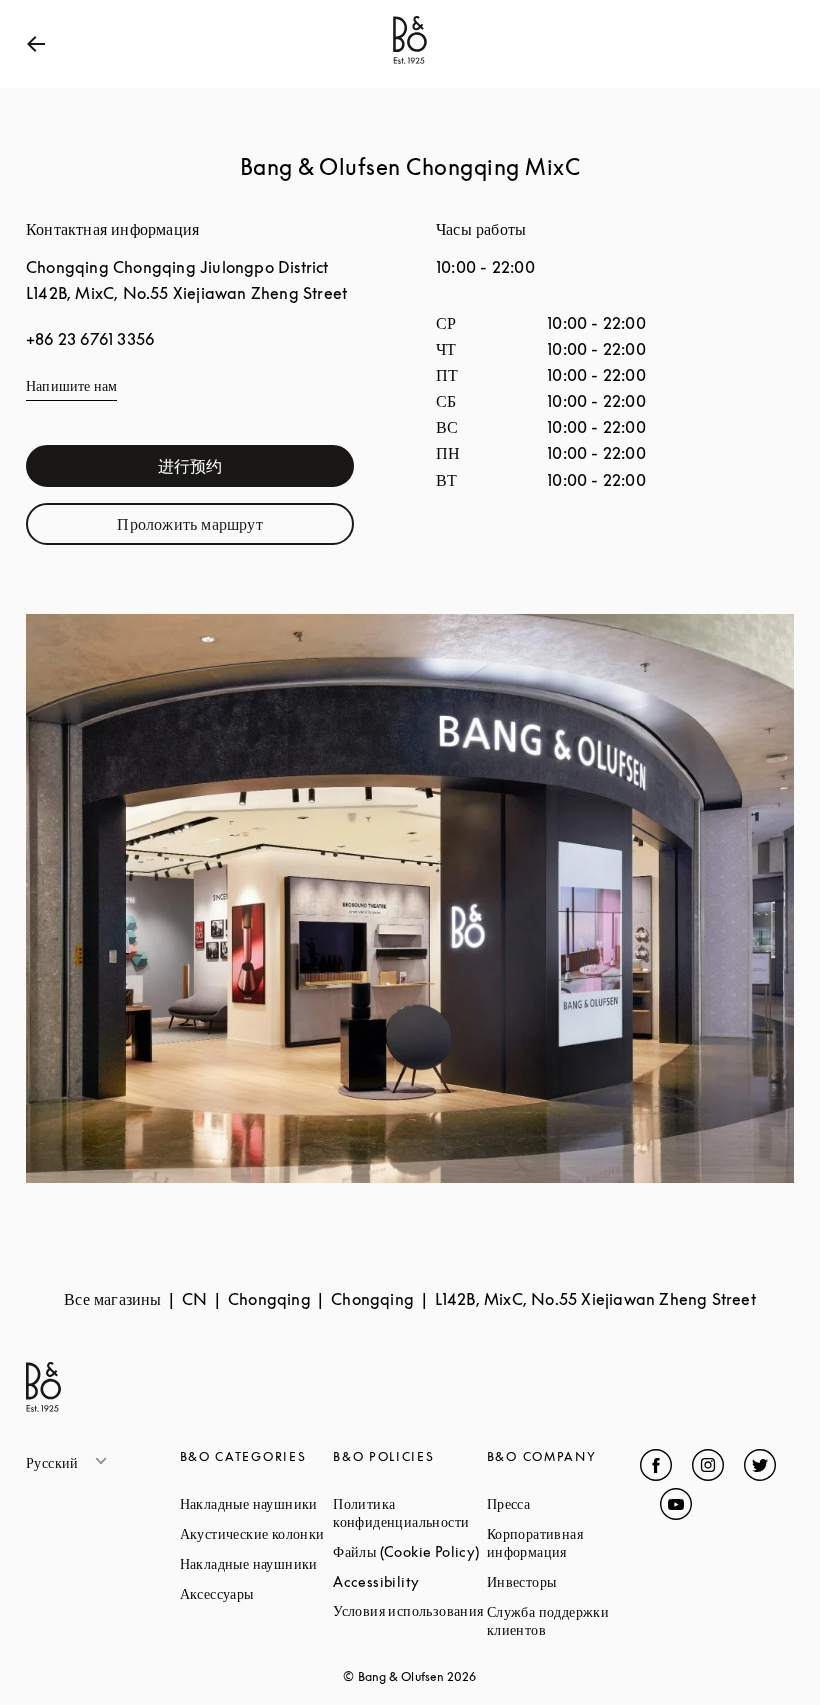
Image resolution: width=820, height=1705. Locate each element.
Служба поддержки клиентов (564, 1620)
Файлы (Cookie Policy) (410, 1551)
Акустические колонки (257, 1533)
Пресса (564, 1503)
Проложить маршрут (235, 528)
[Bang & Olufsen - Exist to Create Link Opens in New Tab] (410, 64)
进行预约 (256, 470)
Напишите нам (71, 385)
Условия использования (410, 1610)
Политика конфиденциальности (410, 1512)
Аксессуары (257, 1593)
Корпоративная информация (564, 1542)
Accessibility (410, 1581)
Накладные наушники (257, 1503)
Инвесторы (564, 1581)
